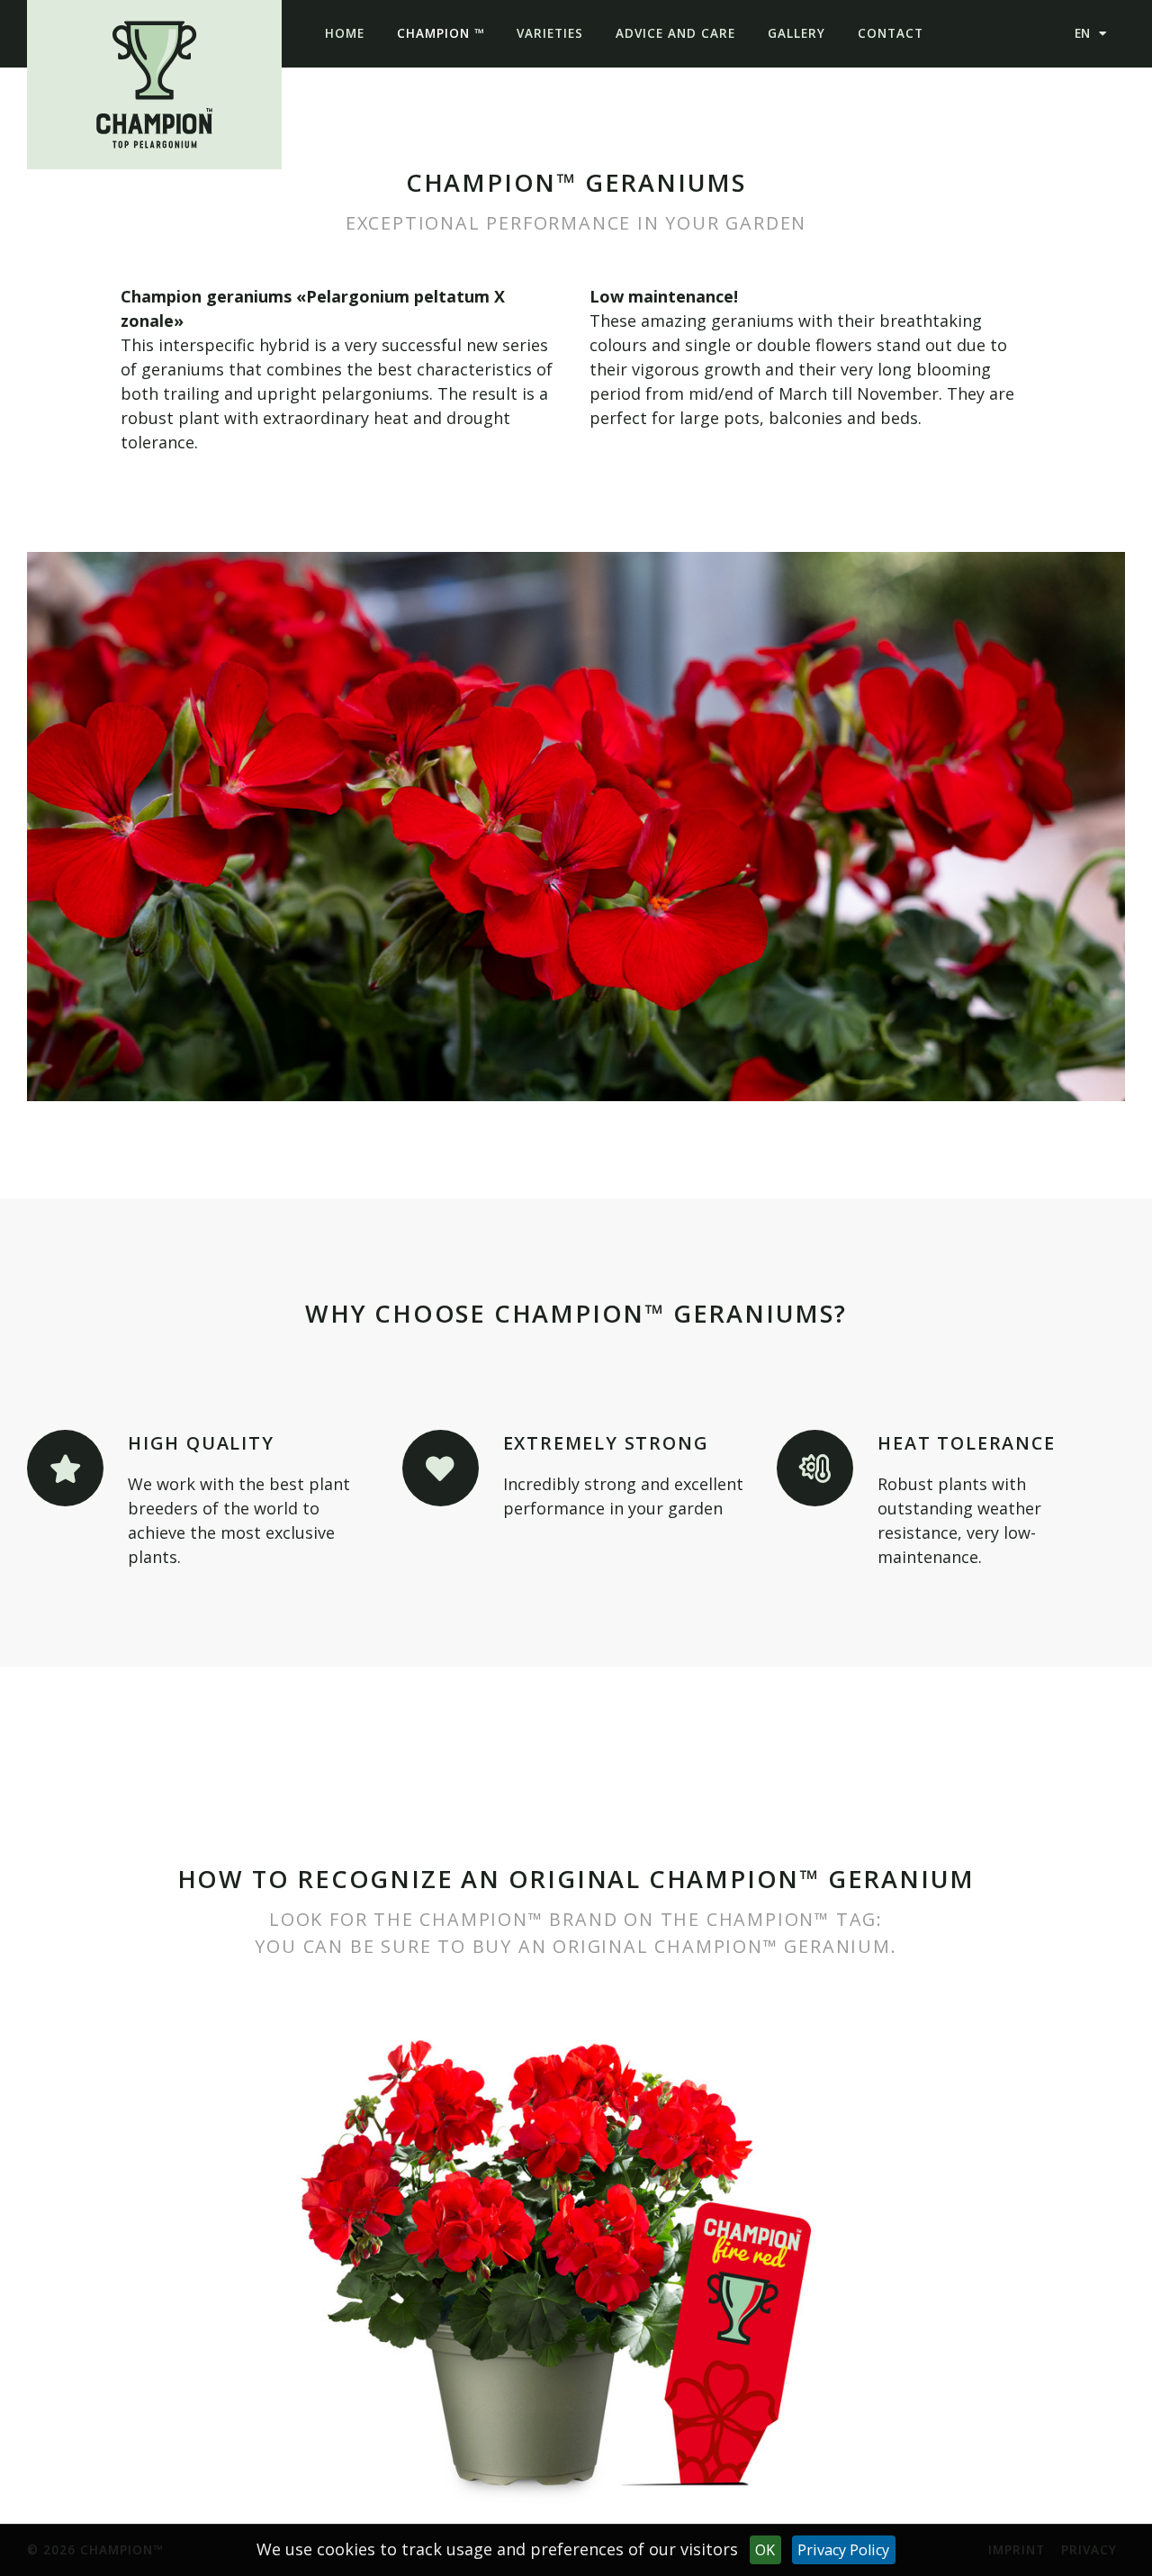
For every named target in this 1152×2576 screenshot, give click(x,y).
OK (765, 2550)
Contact (891, 33)
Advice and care (675, 33)
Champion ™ (441, 33)
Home (345, 33)
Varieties (550, 33)
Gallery (796, 33)
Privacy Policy (843, 2550)
